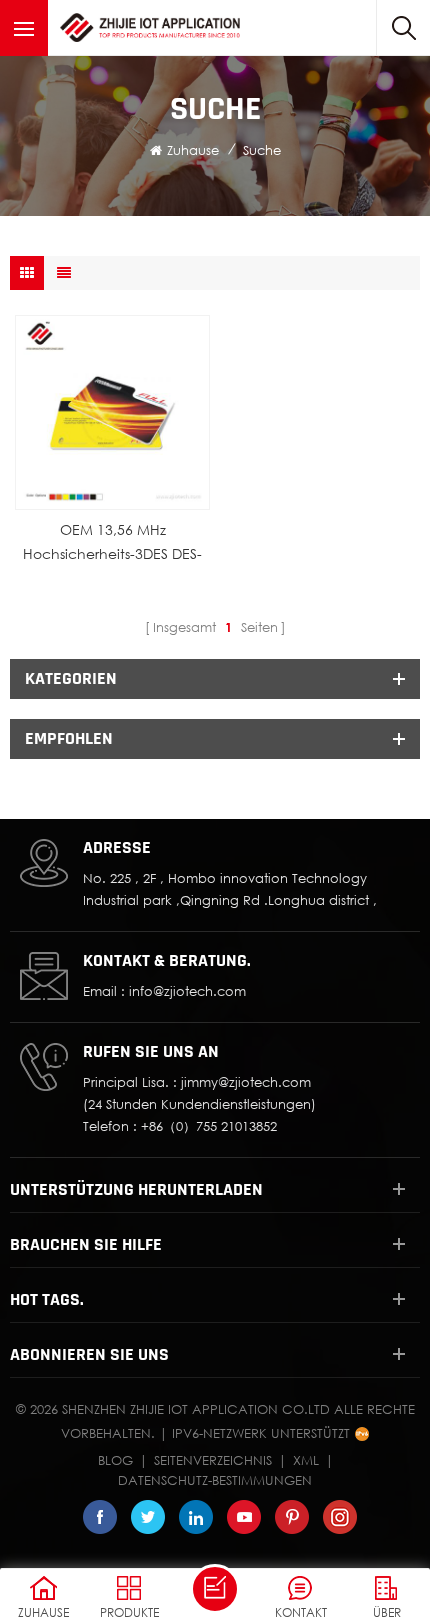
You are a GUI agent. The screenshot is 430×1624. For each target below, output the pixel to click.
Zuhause (193, 150)
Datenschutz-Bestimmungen (215, 1480)
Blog (115, 1460)
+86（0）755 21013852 (209, 1126)
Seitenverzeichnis (213, 1460)
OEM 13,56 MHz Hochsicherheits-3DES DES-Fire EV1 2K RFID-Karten (112, 543)
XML (306, 1460)
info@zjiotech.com (187, 991)
